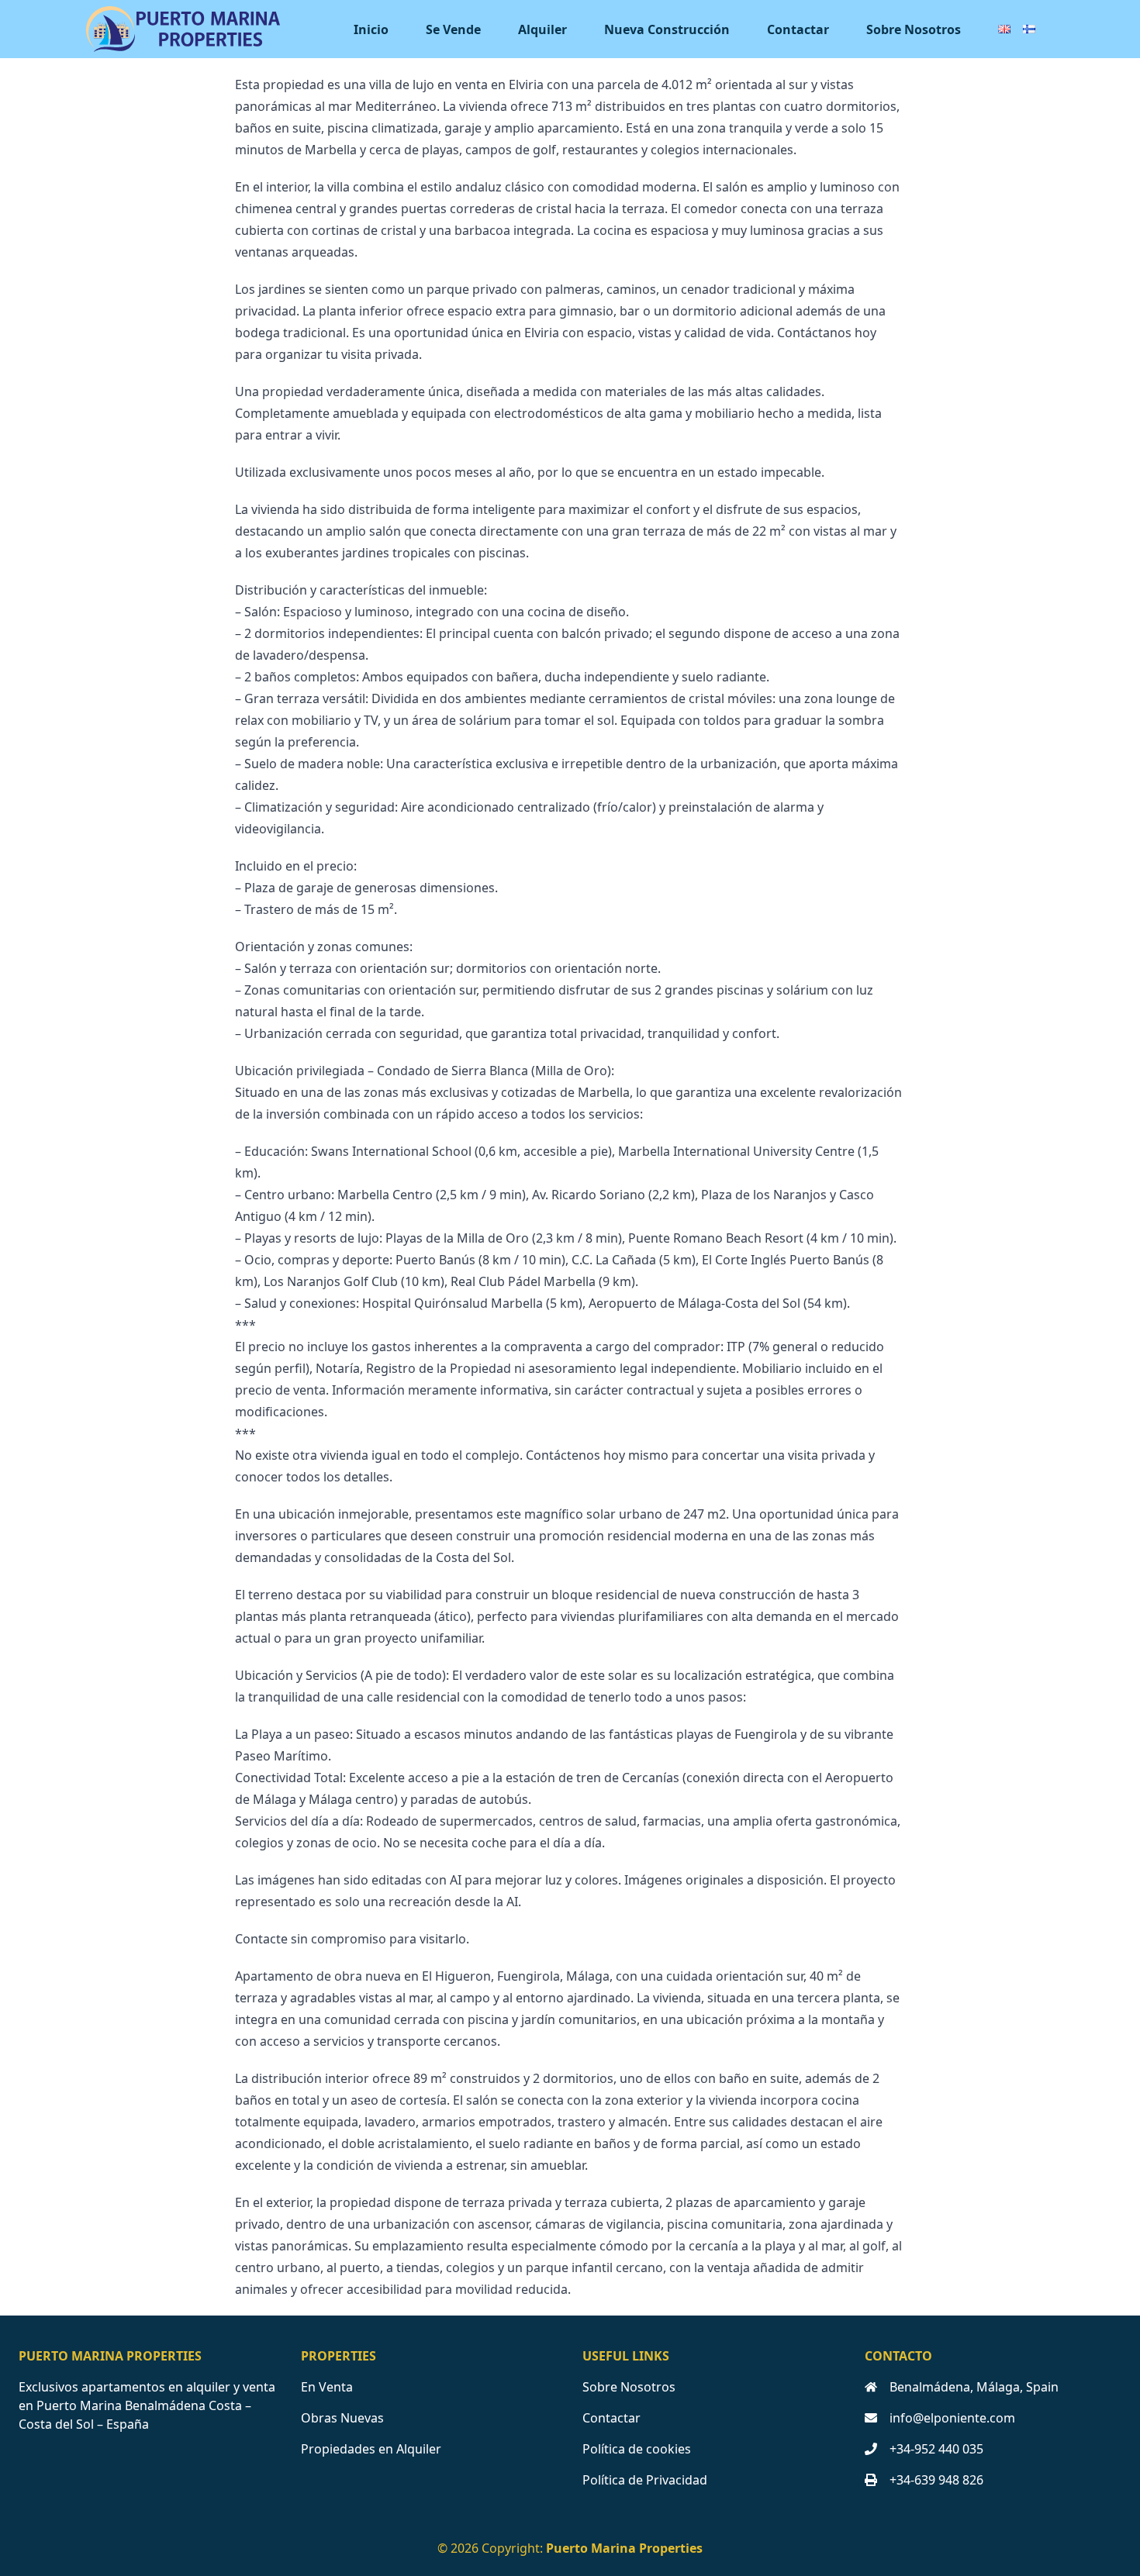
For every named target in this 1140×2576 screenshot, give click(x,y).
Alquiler (542, 29)
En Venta (327, 2387)
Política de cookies (637, 2449)
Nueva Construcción (667, 29)
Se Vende (453, 29)
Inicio (371, 29)
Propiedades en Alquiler (371, 2449)
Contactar (798, 29)
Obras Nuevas (342, 2418)
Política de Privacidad (645, 2480)
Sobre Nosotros (914, 29)
